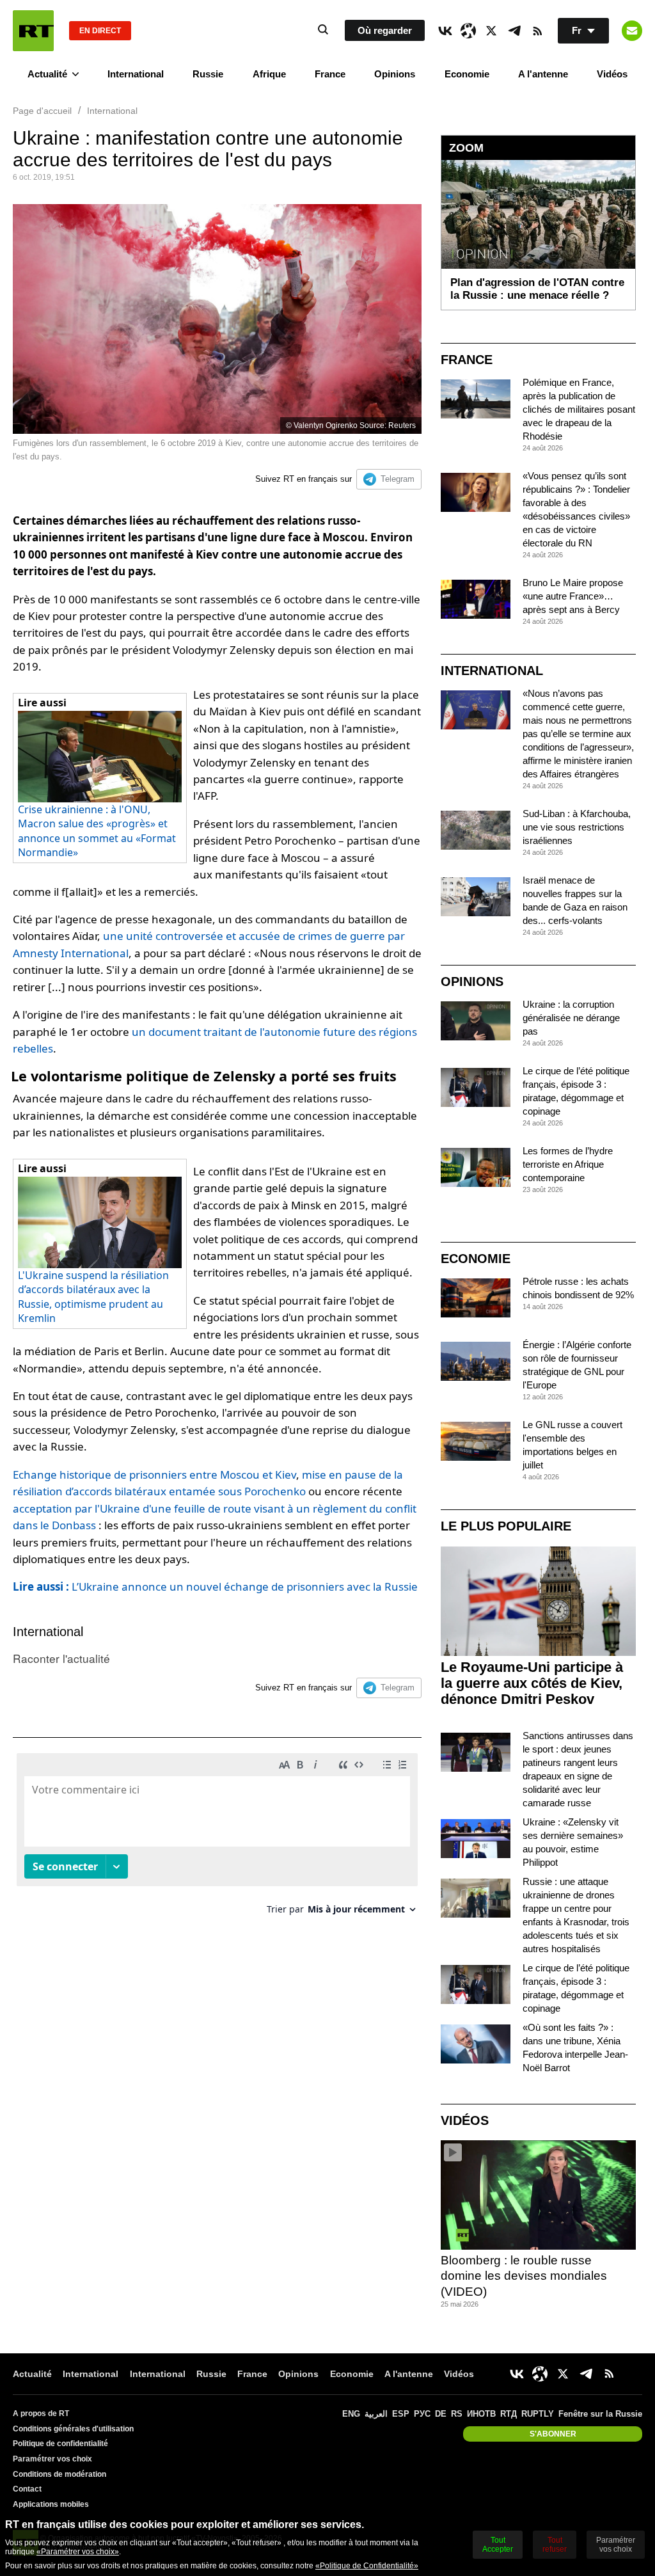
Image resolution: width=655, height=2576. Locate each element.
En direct (100, 31)
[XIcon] (491, 31)
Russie (208, 74)
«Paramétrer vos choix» (78, 2552)
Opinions (395, 74)
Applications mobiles (51, 2504)
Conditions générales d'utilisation (73, 2429)
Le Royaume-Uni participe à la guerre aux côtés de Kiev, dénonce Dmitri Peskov (532, 1683)
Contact (27, 2489)
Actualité (47, 74)
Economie (467, 74)
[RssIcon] (537, 31)
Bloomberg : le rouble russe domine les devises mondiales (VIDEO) (524, 2276)
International (136, 74)
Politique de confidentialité (60, 2444)
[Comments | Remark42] (217, 1839)
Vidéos (612, 74)
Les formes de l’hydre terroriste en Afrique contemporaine (568, 1164)
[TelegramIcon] (514, 31)
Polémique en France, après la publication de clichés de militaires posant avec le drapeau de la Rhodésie (579, 409)
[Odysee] (468, 31)
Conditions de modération (59, 2474)
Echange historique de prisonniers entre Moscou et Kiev (154, 1475)
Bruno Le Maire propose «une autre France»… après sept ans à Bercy (573, 596)
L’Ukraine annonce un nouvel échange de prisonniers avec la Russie (215, 1586)
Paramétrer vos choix (52, 2459)
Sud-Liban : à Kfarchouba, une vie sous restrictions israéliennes (577, 827)
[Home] (33, 31)
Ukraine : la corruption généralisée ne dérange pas (571, 1018)
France (330, 74)
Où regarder (385, 30)
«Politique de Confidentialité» (367, 2566)
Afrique (269, 74)
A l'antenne (543, 74)
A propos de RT (41, 2413)
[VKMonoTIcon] (445, 31)
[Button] (632, 31)
